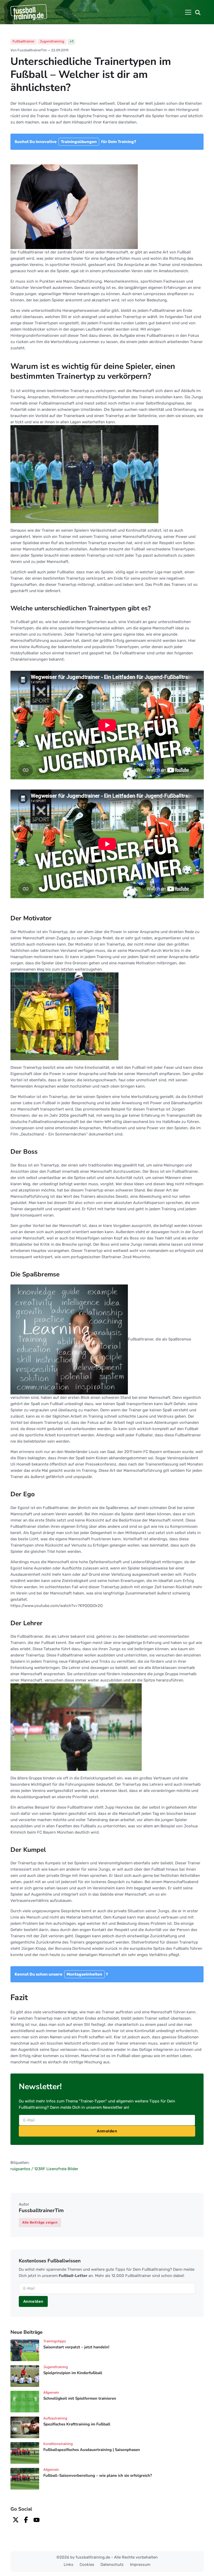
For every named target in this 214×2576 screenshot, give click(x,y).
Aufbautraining (55, 2418)
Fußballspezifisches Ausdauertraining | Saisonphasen (92, 2450)
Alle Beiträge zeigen (40, 2222)
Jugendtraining (52, 41)
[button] (198, 12)
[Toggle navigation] (188, 12)
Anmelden (107, 2131)
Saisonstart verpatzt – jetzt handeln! (76, 2347)
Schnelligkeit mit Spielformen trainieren (80, 2398)
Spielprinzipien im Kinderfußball (73, 2373)
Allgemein (51, 2392)
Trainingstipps (55, 2341)
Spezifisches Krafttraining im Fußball (77, 2424)
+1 (71, 41)
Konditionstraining (58, 2444)
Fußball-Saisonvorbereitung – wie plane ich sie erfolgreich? (98, 2475)
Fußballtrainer (23, 41)
